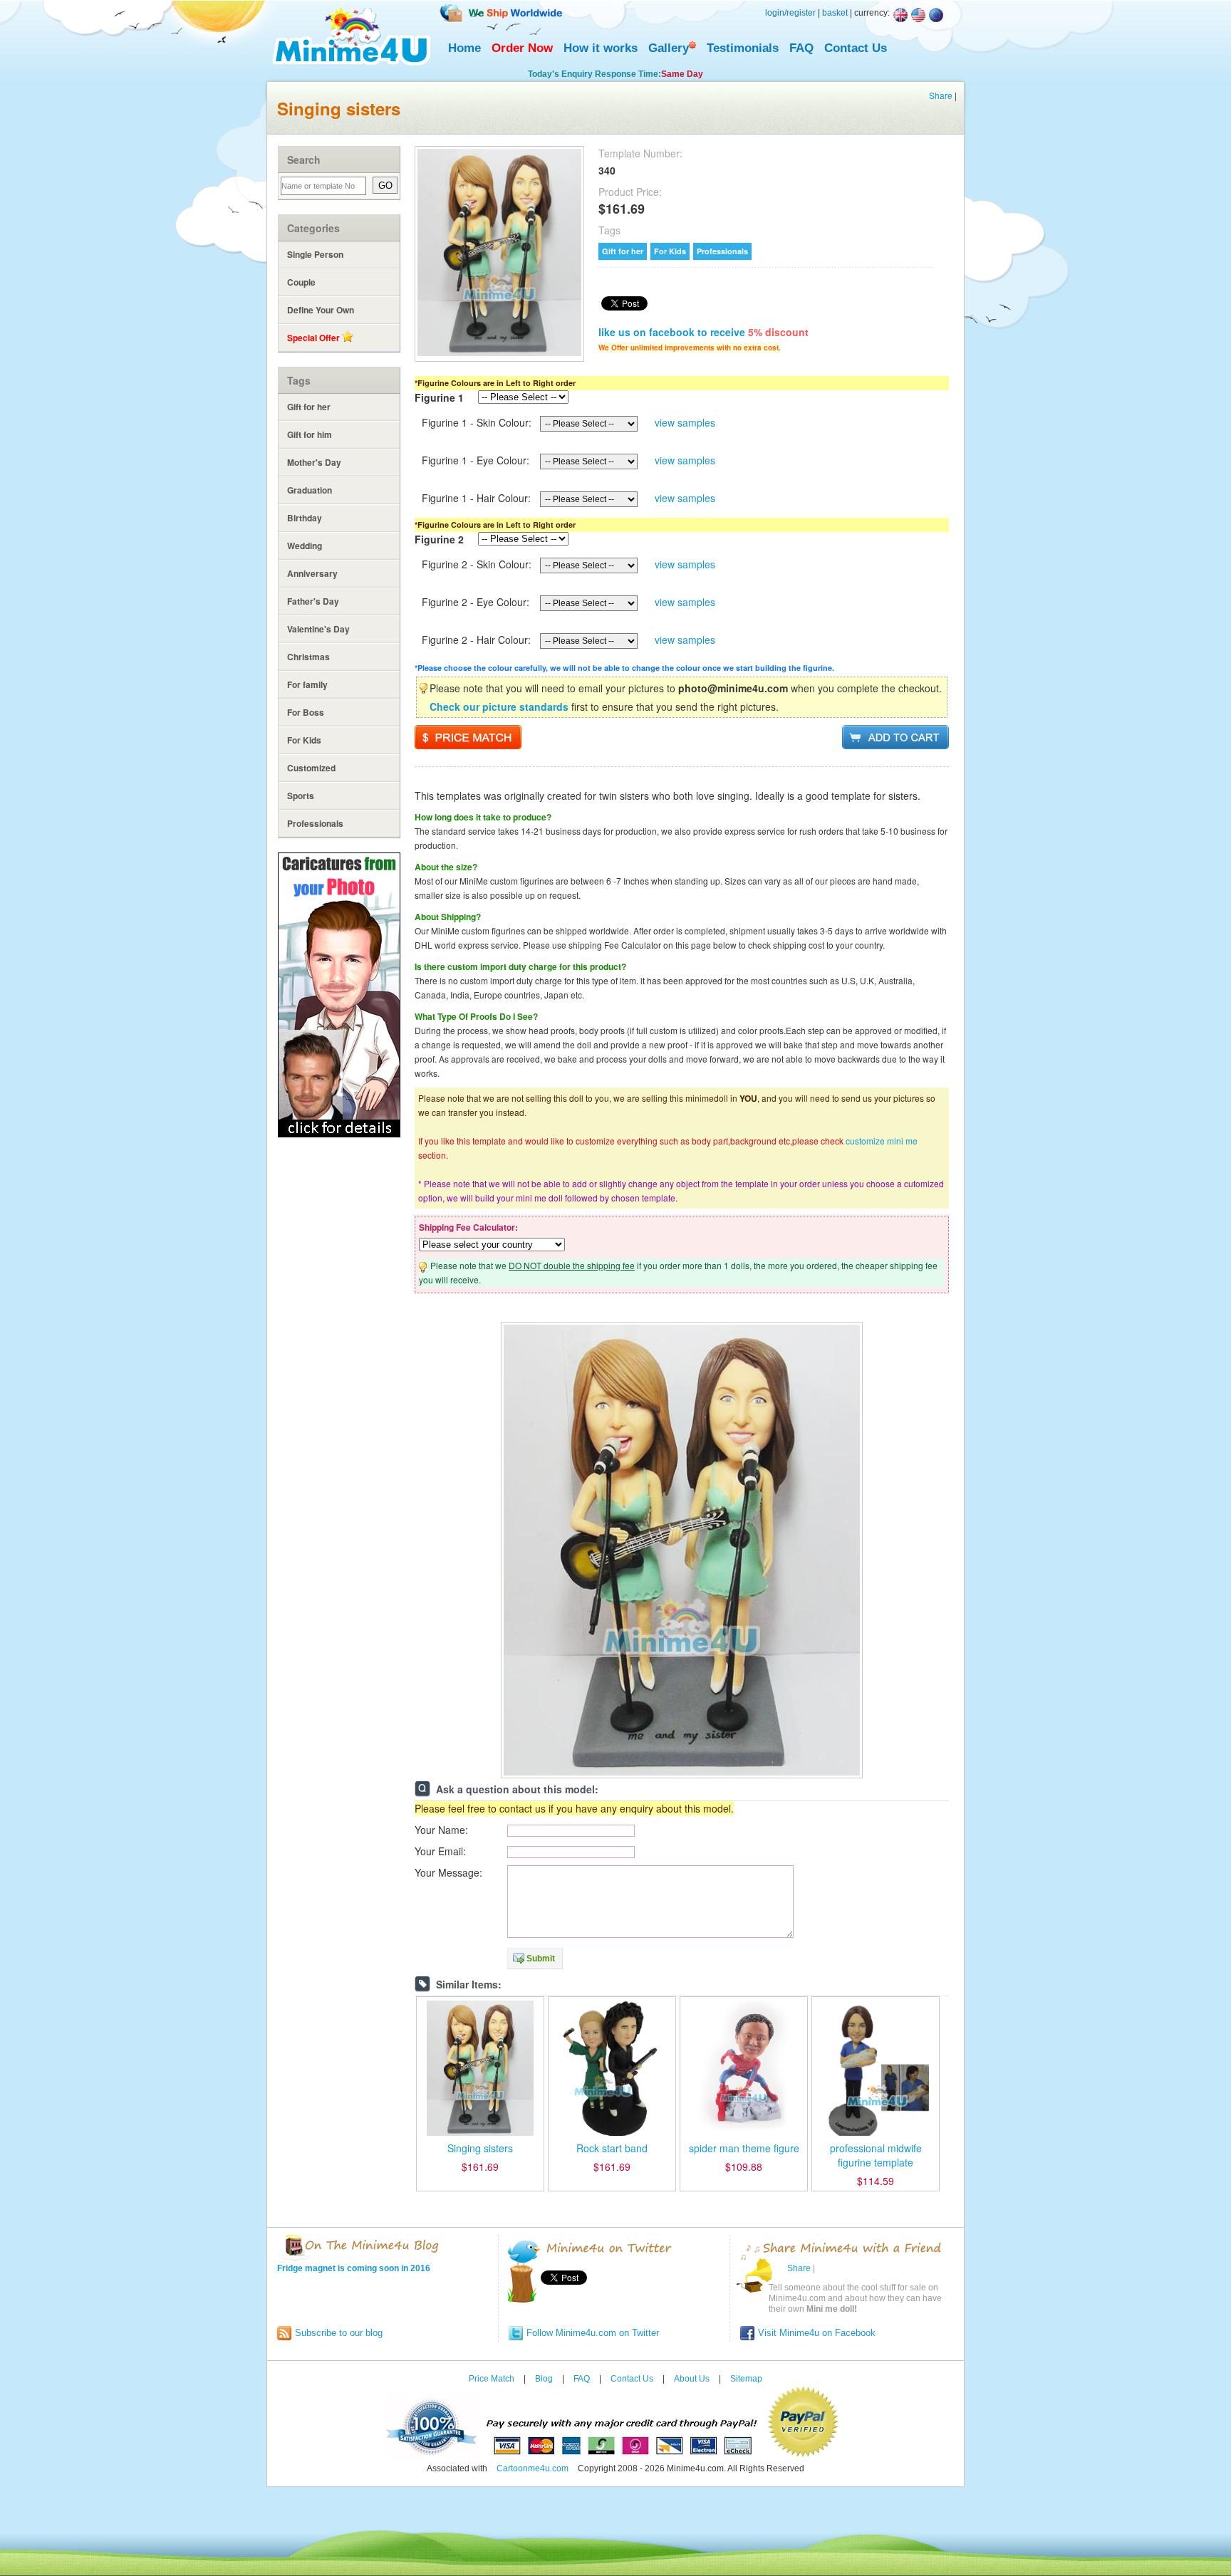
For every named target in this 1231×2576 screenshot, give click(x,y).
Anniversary (312, 573)
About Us (692, 2379)
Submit (541, 1959)
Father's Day (313, 601)
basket (835, 13)
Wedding (305, 546)
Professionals (315, 823)
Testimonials (743, 48)
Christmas (308, 657)
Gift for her (309, 407)
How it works (601, 48)
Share (941, 95)
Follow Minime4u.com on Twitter (593, 2333)
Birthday (305, 518)
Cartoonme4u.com (533, 2468)
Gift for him (310, 434)
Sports (301, 796)
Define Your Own (321, 310)
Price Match (492, 2379)
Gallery (669, 48)
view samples (685, 422)
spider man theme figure (744, 2148)
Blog (544, 2379)
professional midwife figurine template (876, 2155)
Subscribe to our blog (339, 2333)
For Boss (306, 712)
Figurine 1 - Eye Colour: (476, 460)
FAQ (801, 48)
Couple (301, 282)
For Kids (304, 740)
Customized (311, 768)
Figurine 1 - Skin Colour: (477, 422)
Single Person (315, 254)
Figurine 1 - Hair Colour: (476, 498)
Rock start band (612, 2148)
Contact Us (856, 48)
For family (307, 684)
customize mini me (882, 1141)
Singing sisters (480, 2148)
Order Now (522, 48)
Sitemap (746, 2379)
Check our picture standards (499, 706)
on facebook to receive (703, 332)
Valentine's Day (318, 629)
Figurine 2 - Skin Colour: (477, 564)
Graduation (310, 490)
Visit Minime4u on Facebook (817, 2333)
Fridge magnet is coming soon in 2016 (354, 2268)
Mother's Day (314, 462)
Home (464, 48)
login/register (790, 13)
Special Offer (315, 338)
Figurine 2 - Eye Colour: (476, 602)
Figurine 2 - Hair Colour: (476, 640)
